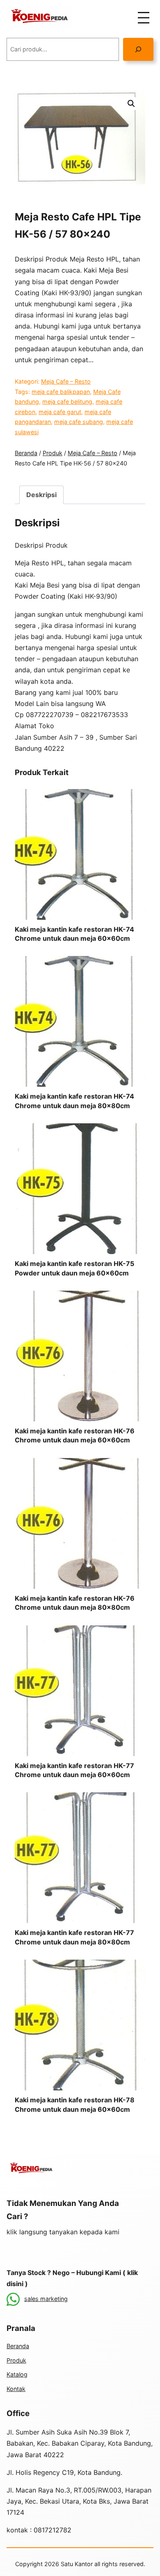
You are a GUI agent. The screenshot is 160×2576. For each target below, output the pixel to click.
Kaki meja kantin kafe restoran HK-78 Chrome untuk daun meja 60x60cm (75, 2104)
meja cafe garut (60, 412)
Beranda (26, 453)
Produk (53, 453)
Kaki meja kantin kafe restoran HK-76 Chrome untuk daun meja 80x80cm (75, 1603)
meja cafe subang (79, 422)
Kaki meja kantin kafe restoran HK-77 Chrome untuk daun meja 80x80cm (74, 1937)
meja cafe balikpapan (61, 392)
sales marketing (46, 2299)
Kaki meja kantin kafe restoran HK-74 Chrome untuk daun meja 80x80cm (74, 1101)
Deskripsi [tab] (41, 495)
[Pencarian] (138, 49)
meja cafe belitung (67, 402)
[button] (131, 104)
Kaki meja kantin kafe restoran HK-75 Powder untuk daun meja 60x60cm (74, 1268)
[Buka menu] (144, 18)
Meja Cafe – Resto (66, 381)
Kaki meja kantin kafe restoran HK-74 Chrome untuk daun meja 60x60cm (74, 934)
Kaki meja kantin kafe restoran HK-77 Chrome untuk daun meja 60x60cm (74, 1770)
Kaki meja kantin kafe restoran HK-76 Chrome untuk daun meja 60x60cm (75, 1435)
